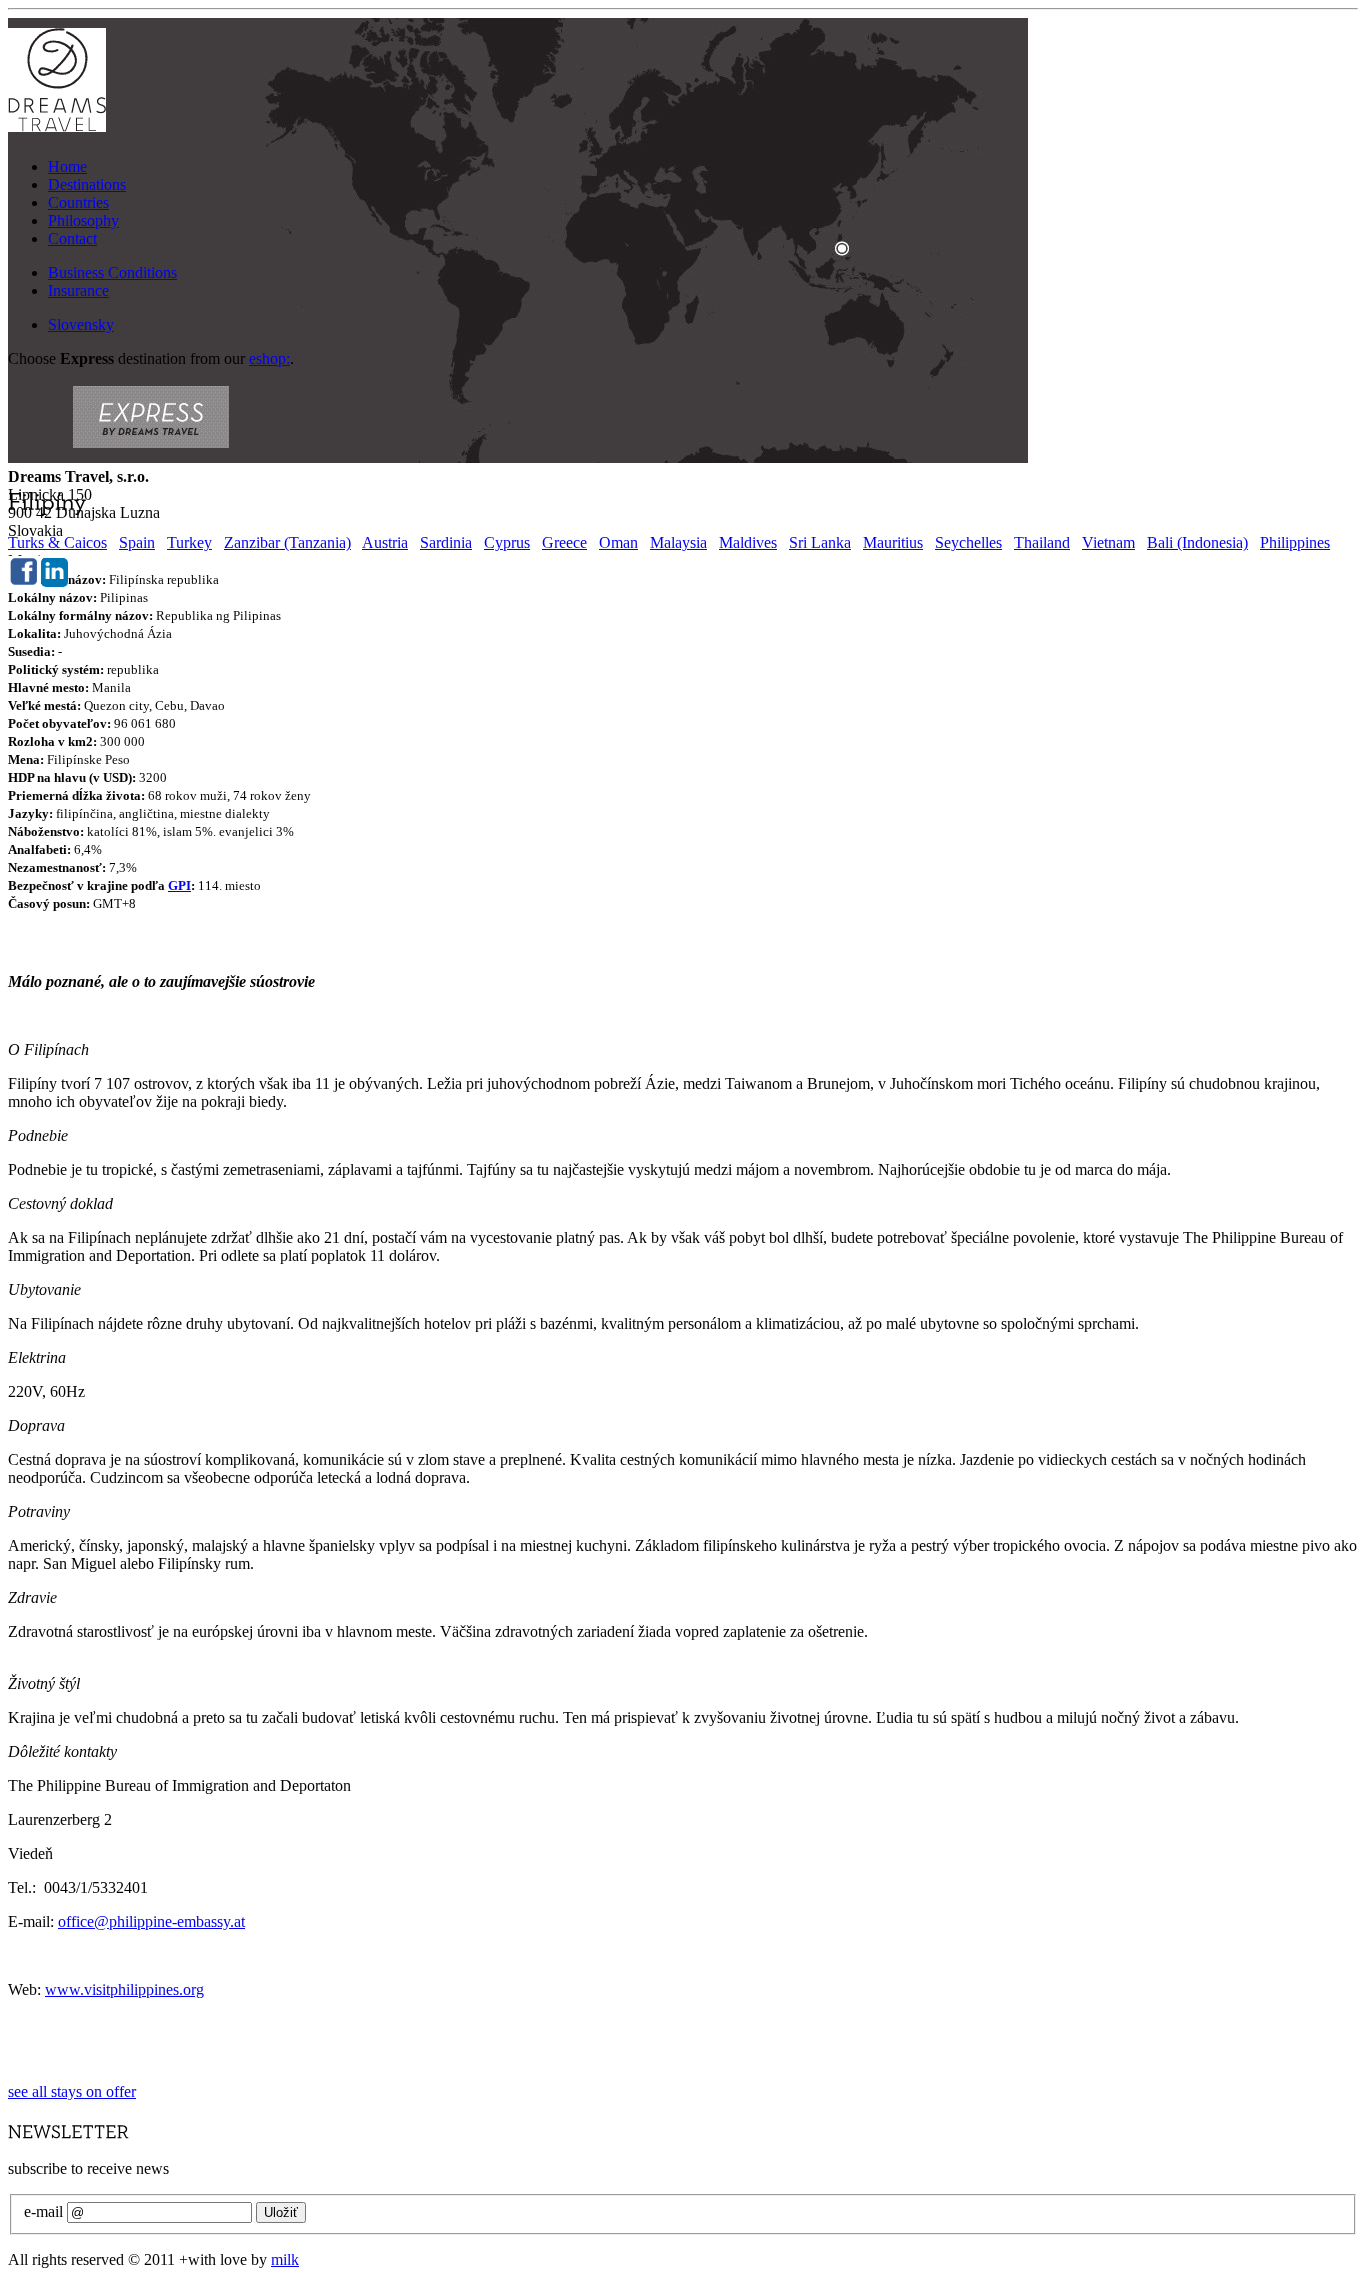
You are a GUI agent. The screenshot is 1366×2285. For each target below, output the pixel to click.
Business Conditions (112, 272)
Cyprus (507, 542)
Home (67, 166)
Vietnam (1108, 542)
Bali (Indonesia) (1197, 542)
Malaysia (678, 542)
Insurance (78, 290)
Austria (385, 542)
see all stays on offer (72, 2091)
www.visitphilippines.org (124, 1989)
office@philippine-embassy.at (151, 1921)
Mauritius (893, 542)
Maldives (748, 542)
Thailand (1042, 542)
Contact (72, 238)
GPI (179, 885)
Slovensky (81, 324)
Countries (78, 202)
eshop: (269, 358)
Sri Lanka (820, 542)
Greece (564, 542)
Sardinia (446, 542)
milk (285, 2259)
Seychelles (968, 542)
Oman (618, 542)
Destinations (87, 184)
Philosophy (83, 220)
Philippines (1295, 542)
